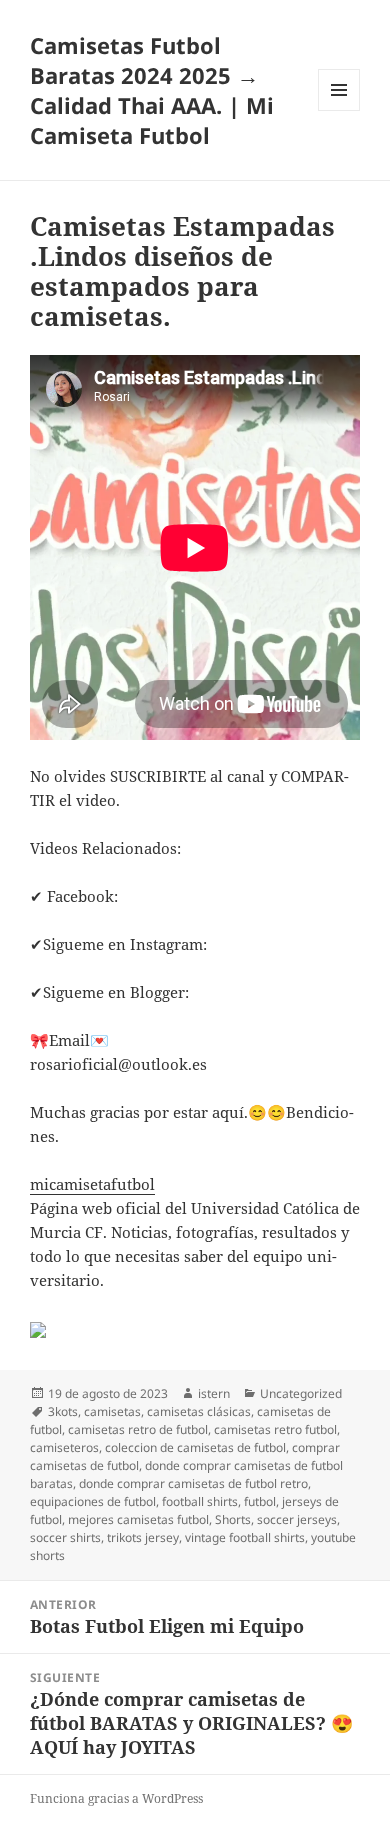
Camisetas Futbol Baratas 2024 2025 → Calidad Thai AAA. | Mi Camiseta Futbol (152, 90)
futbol (260, 1501)
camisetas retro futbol (275, 1429)
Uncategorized (301, 1393)
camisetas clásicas (199, 1411)
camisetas (112, 1411)
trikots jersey (143, 1537)
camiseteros (64, 1447)
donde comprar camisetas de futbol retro (193, 1483)
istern (214, 1393)
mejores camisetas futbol (138, 1519)
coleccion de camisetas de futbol (195, 1447)
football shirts (200, 1501)
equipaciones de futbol (93, 1501)
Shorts (233, 1519)
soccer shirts (65, 1537)
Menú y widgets (339, 110)
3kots (63, 1411)
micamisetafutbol (92, 1184)
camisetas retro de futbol (138, 1429)
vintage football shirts (245, 1537)
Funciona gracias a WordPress (116, 1798)
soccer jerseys (297, 1519)
